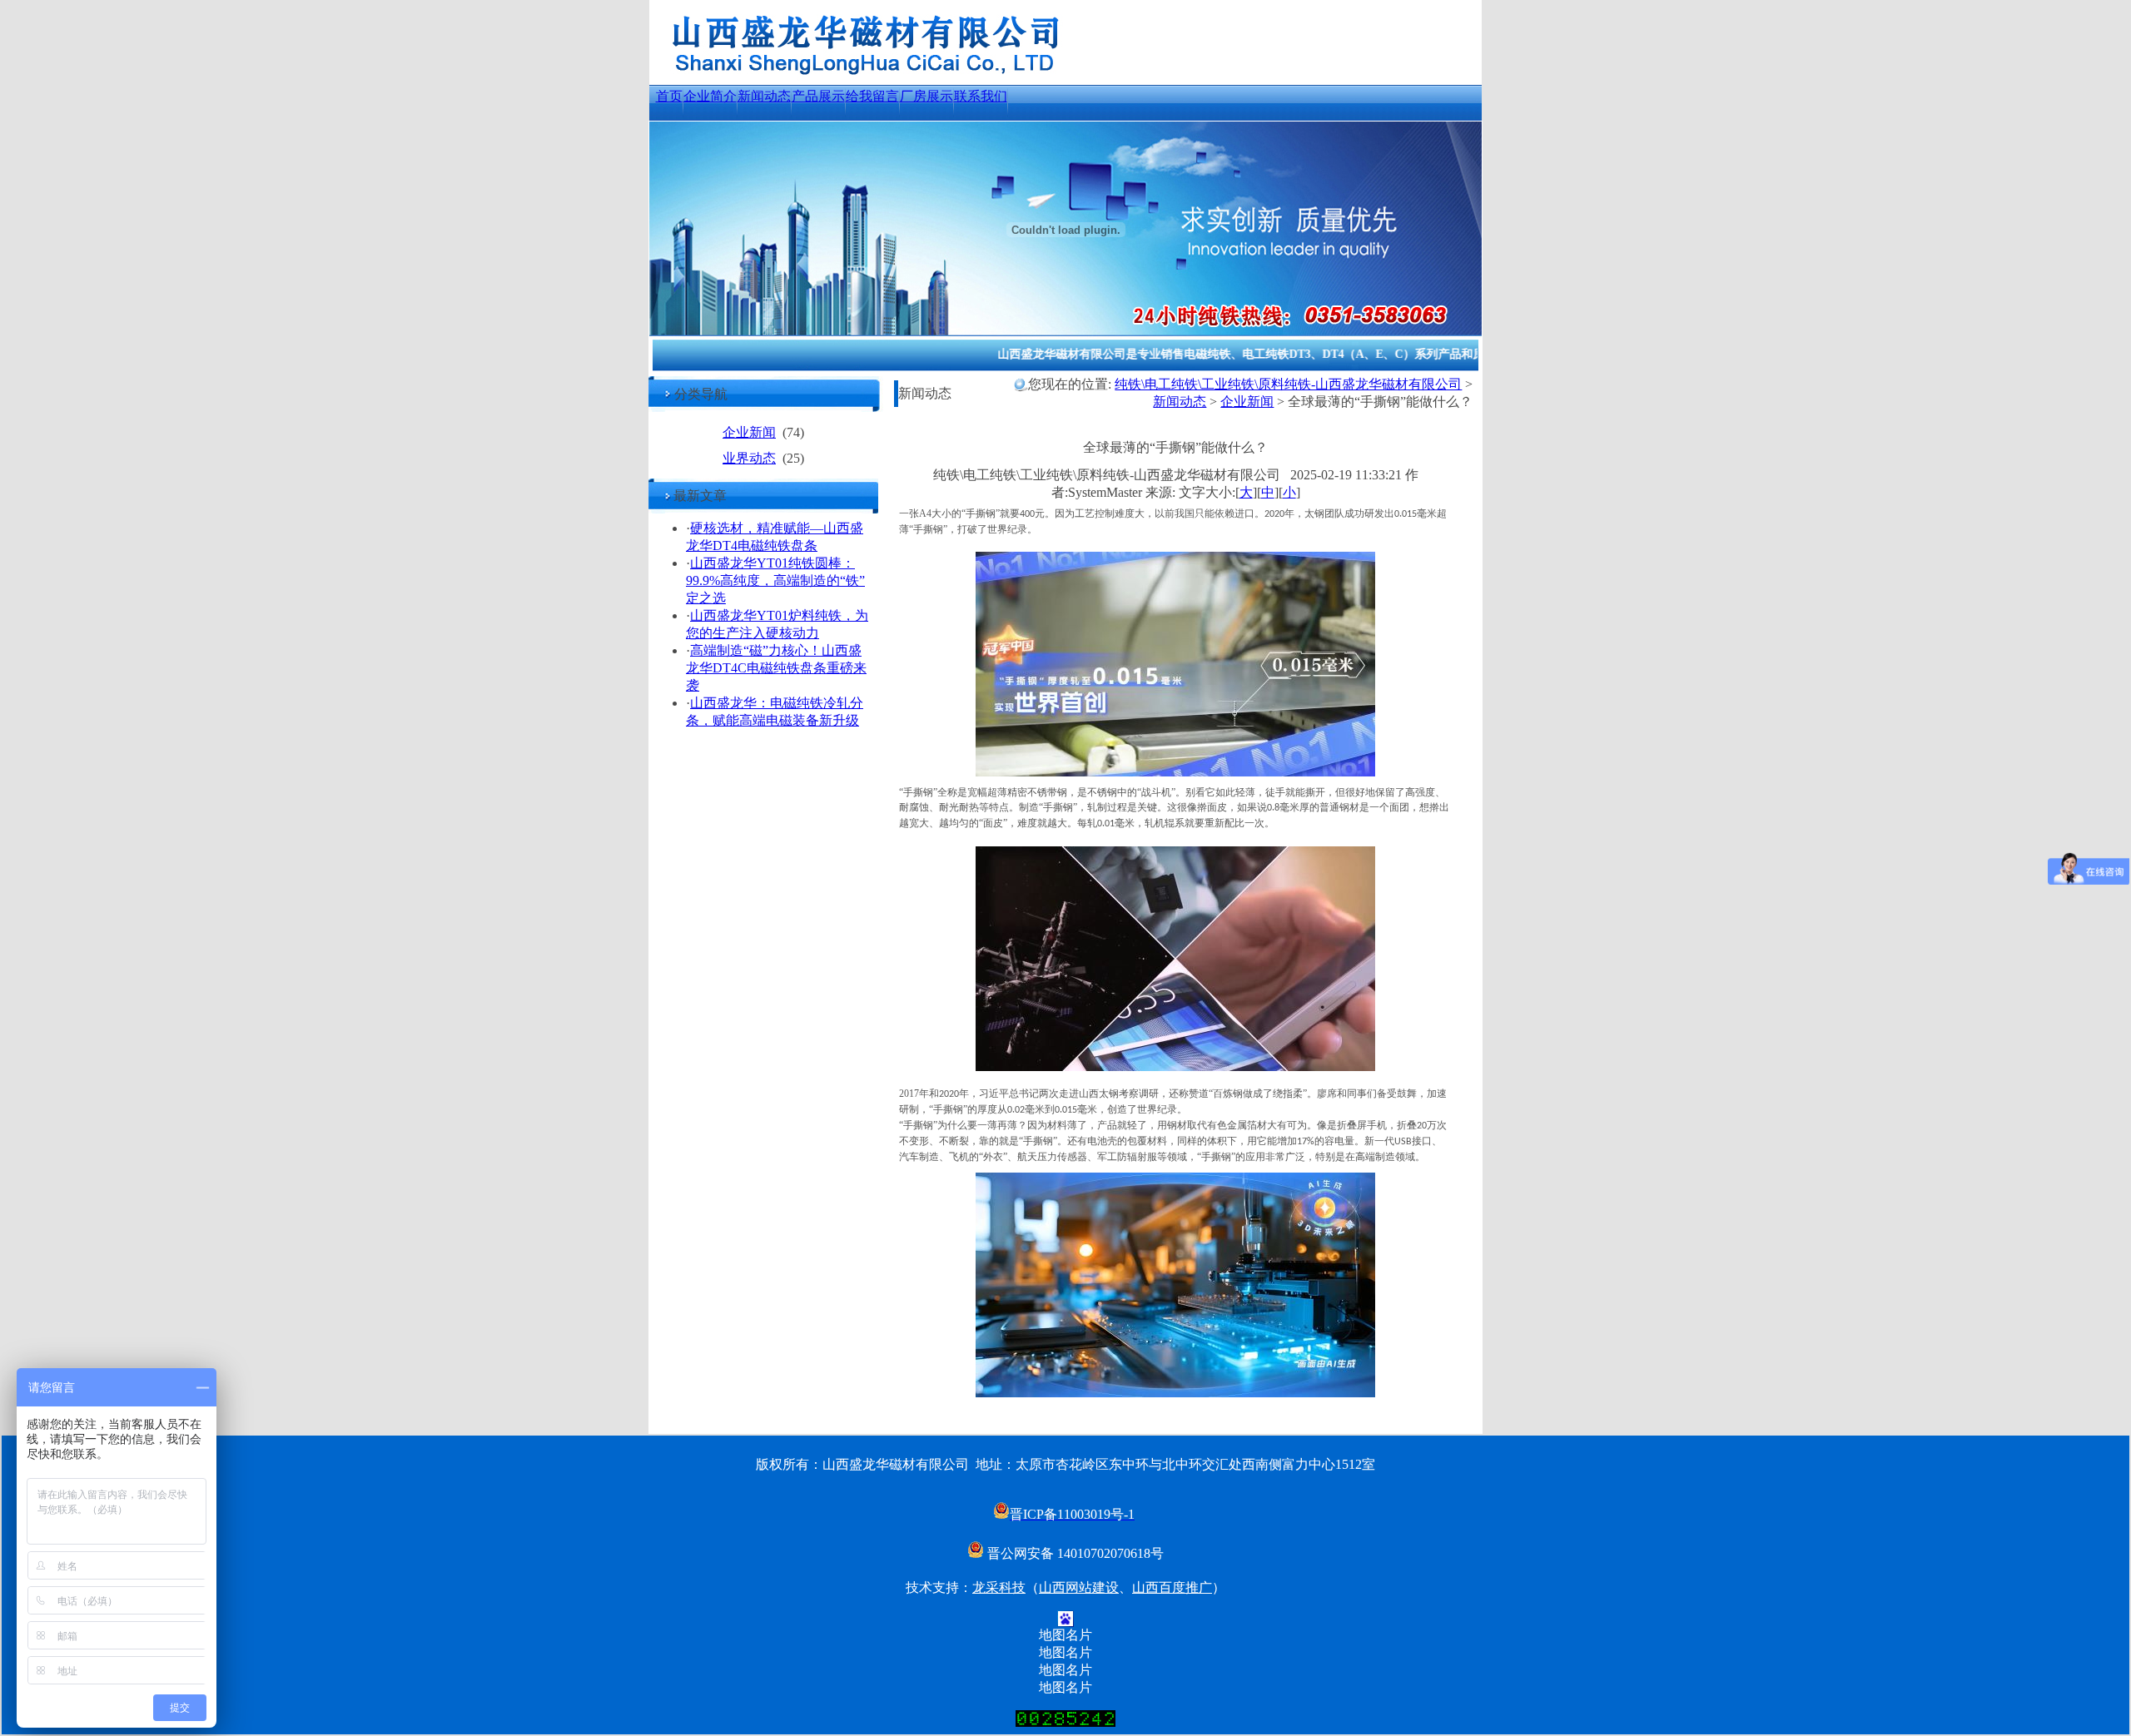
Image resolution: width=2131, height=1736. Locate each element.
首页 (669, 96)
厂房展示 (926, 96)
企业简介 (710, 96)
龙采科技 (999, 1587)
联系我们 (981, 96)
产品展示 (818, 96)
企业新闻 (749, 432)
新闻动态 (764, 96)
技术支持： (939, 1587)
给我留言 (872, 96)
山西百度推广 (1172, 1587)
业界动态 (749, 458)
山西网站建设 (1079, 1587)
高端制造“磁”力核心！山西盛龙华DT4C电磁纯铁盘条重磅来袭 (776, 668)
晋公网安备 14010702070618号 (1074, 1553)
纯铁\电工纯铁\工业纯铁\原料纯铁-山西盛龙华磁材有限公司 (1288, 384)
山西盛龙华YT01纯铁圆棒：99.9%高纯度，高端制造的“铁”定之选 (775, 580)
